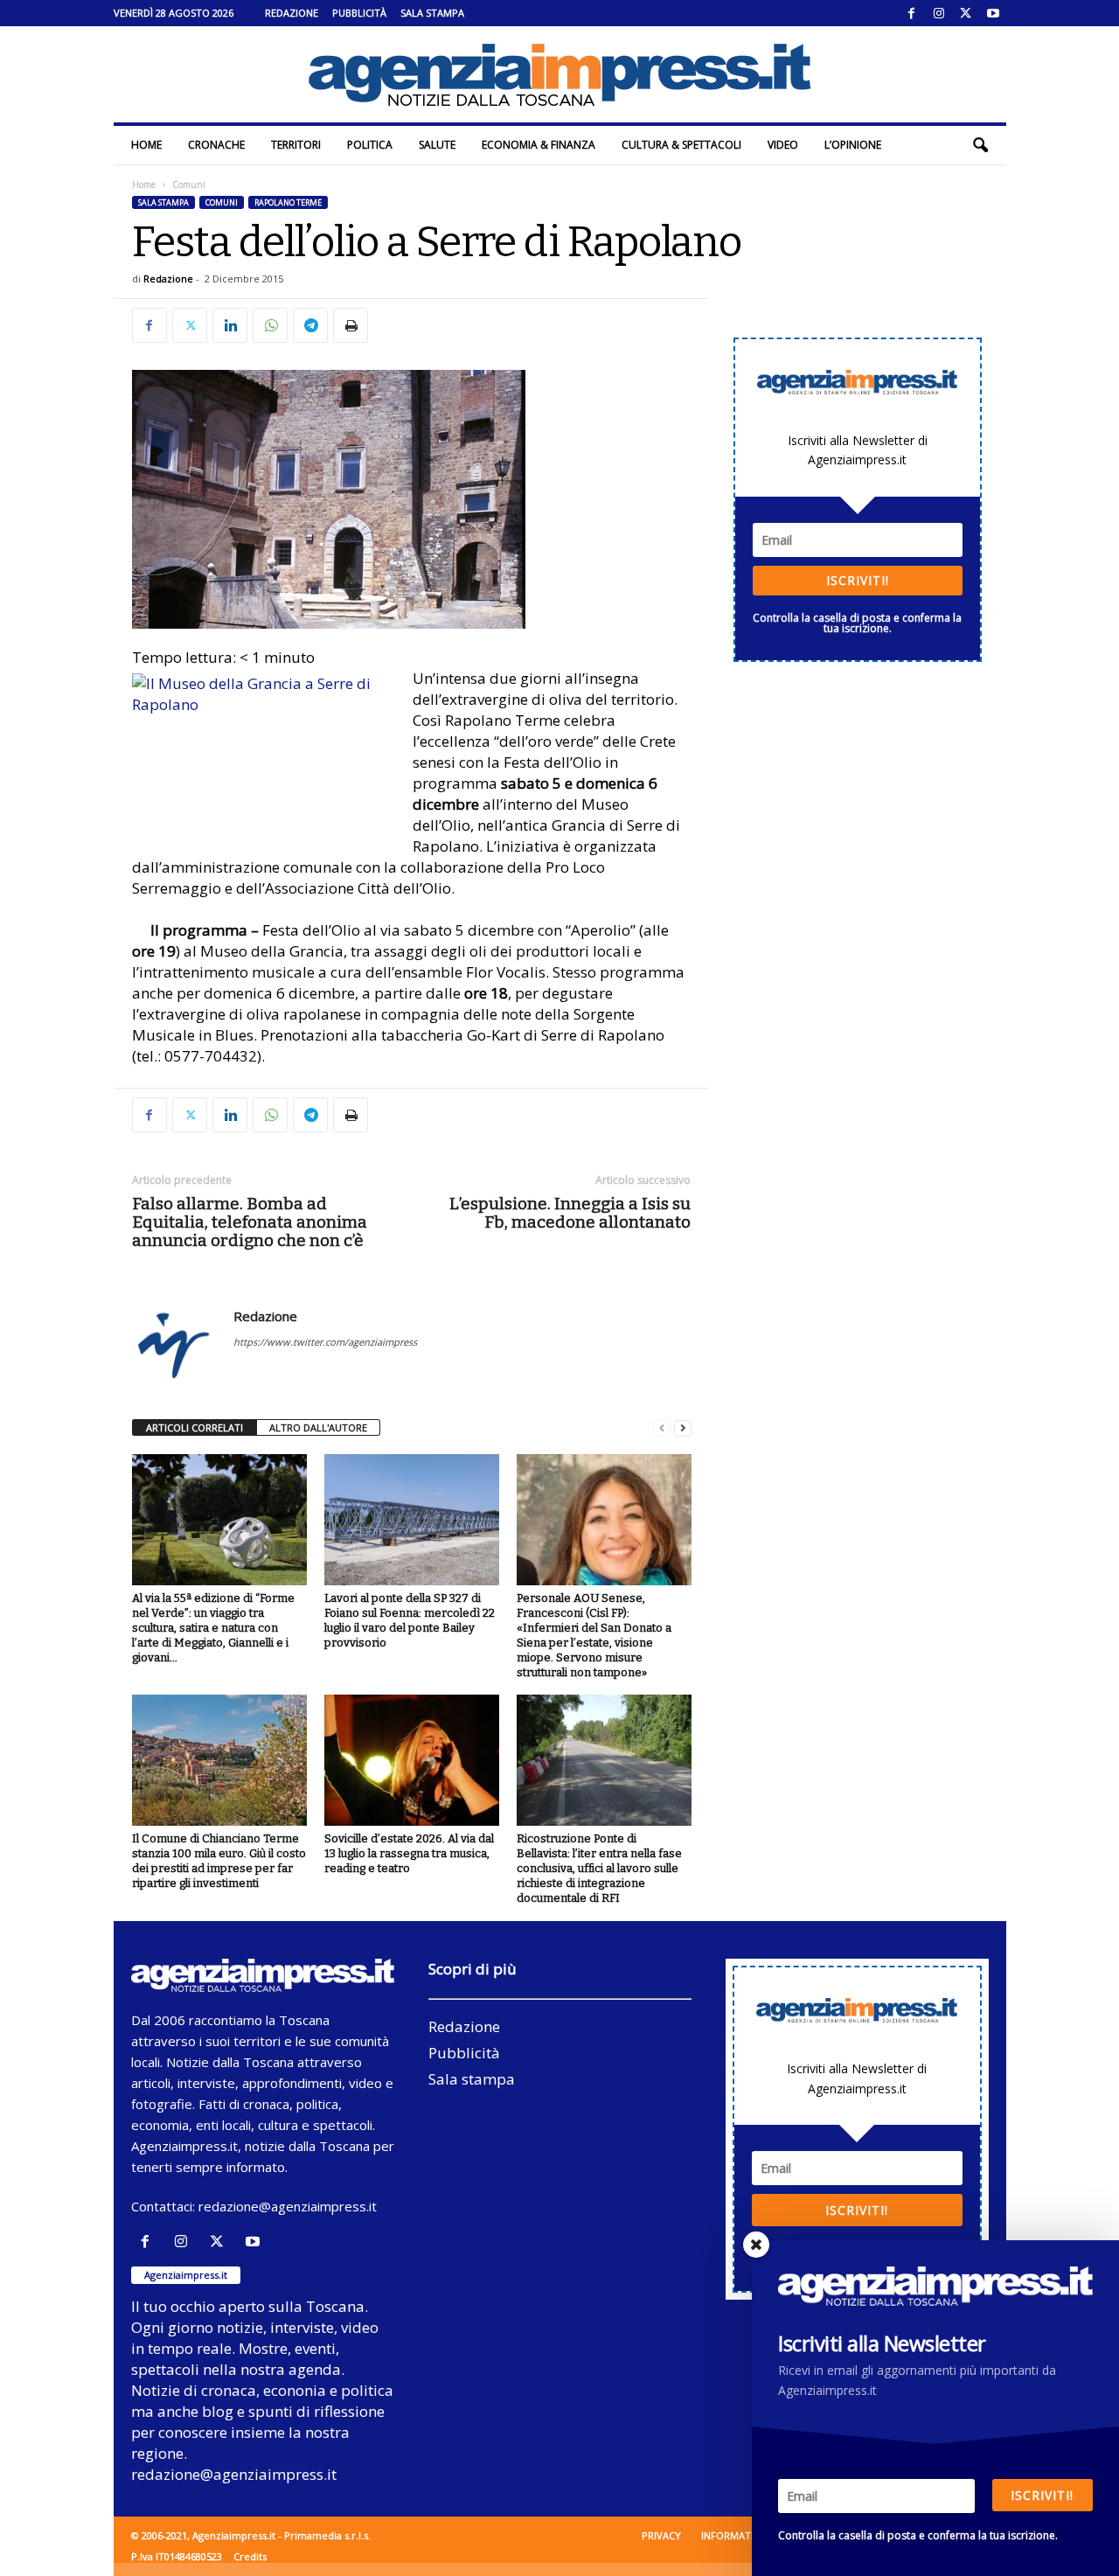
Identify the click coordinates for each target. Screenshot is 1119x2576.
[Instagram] (939, 13)
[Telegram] (310, 325)
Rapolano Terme (288, 202)
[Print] (351, 325)
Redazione (292, 13)
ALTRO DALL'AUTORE (318, 1427)
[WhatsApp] (270, 325)
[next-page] (683, 1428)
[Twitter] (966, 13)
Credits (250, 2556)
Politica (370, 145)
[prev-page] (662, 1428)
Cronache (216, 145)
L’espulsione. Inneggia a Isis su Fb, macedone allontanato (570, 1213)
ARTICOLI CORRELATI (195, 1427)
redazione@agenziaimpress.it (288, 2206)
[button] (980, 145)
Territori (296, 145)
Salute (437, 145)
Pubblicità (359, 13)
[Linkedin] (230, 325)
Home (146, 145)
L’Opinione (853, 145)
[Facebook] (912, 13)
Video (783, 145)
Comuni (222, 202)
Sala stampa (432, 13)
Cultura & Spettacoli (681, 145)
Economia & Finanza (539, 145)
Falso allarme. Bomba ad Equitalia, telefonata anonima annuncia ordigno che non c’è (250, 1222)
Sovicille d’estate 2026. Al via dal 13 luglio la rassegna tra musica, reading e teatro (409, 1853)
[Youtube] (993, 13)
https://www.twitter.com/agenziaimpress (325, 1342)
